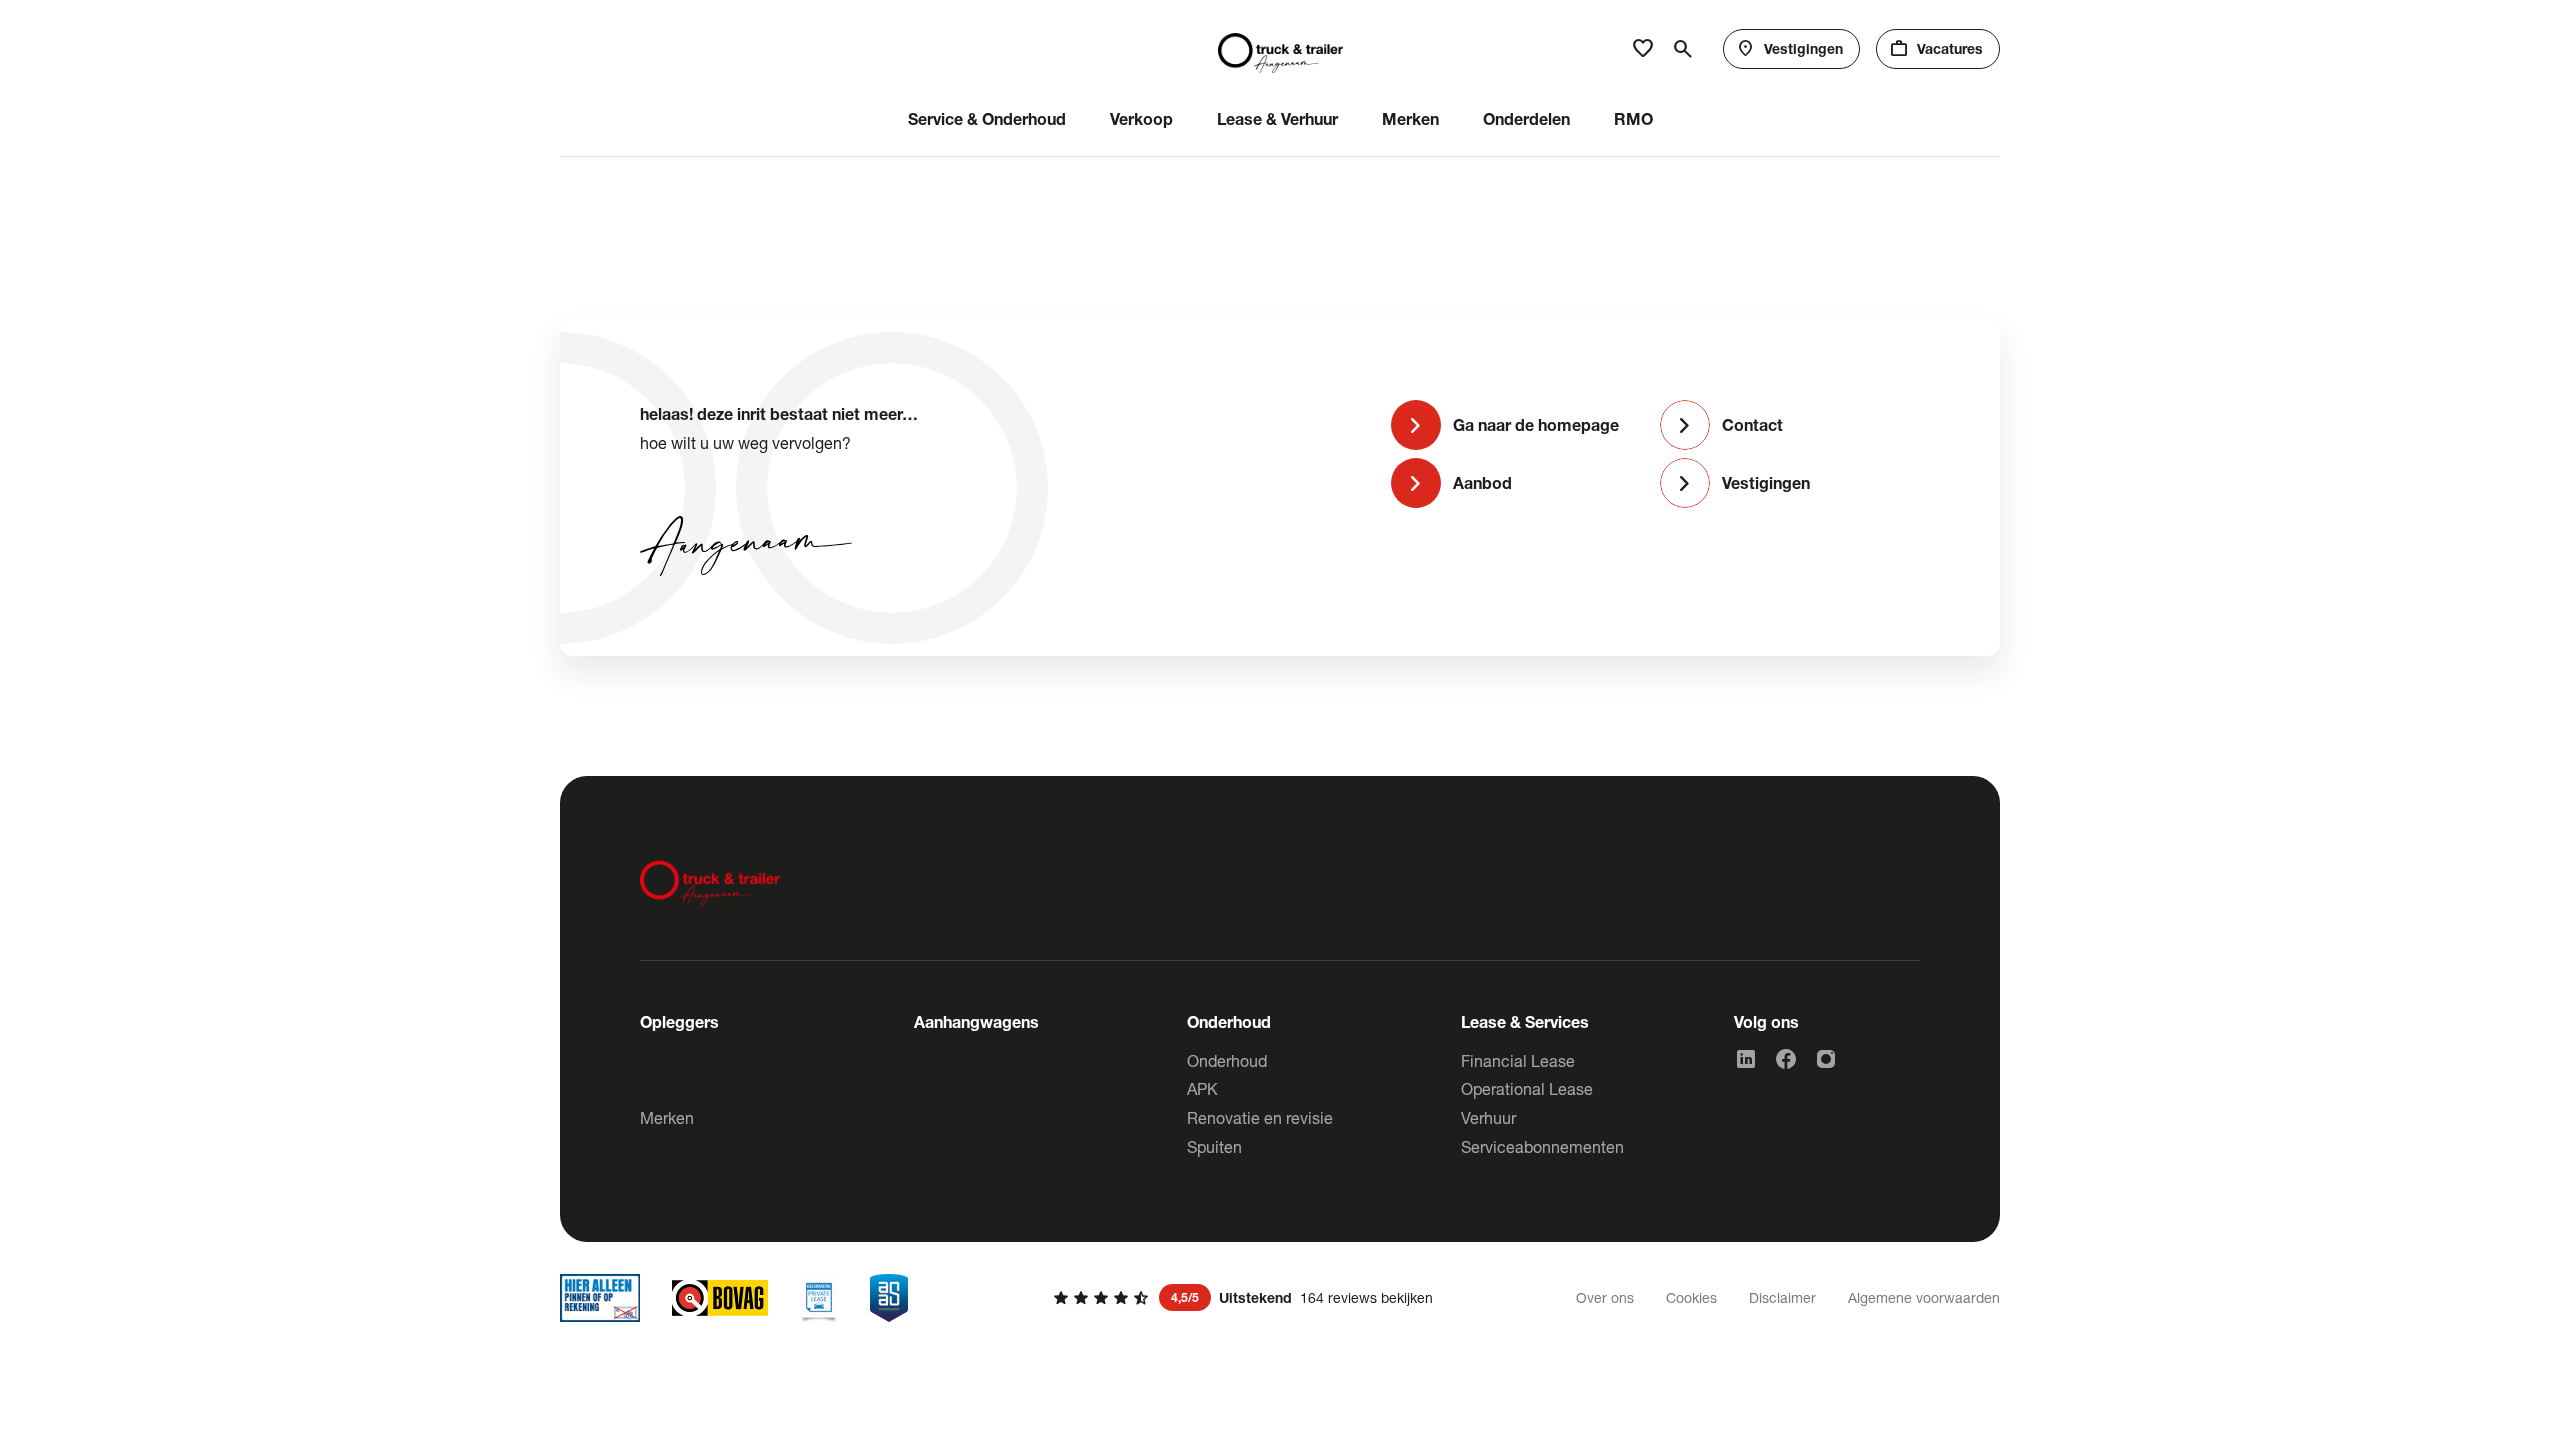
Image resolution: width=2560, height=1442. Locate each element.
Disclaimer (1782, 1297)
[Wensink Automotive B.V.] (1280, 49)
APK (1202, 1088)
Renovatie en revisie (1260, 1117)
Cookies (1691, 1297)
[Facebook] (1786, 1059)
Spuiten (1214, 1146)
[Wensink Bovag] (720, 1298)
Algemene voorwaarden (1924, 1297)
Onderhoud (1227, 1060)
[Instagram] (1826, 1059)
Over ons (1605, 1297)
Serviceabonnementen (1542, 1146)
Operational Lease (1527, 1088)
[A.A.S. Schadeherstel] (889, 1298)
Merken (667, 1117)
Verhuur (1488, 1117)
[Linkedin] (1746, 1059)
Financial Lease (1518, 1060)
